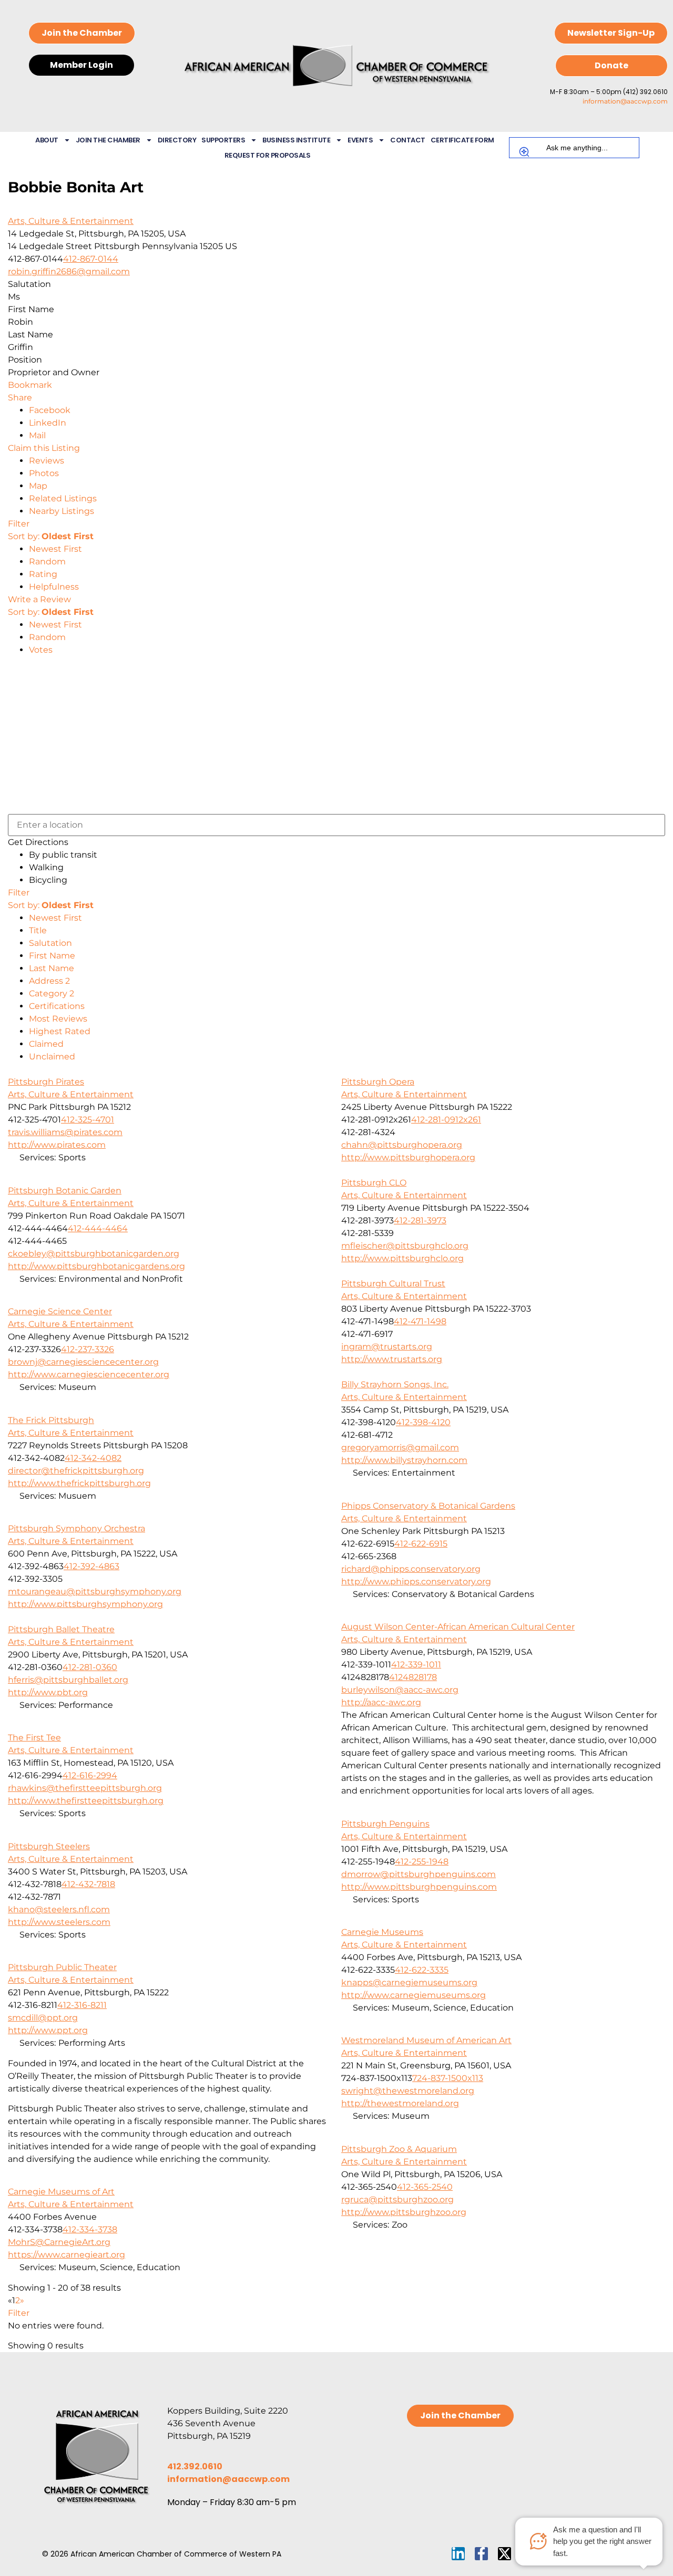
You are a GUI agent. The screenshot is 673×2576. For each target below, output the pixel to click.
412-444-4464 (98, 1228)
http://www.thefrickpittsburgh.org (79, 1483)
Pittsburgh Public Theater (62, 1967)
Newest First (55, 549)
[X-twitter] (504, 2554)
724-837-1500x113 (448, 2078)
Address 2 (49, 981)
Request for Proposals (268, 155)
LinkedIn (48, 423)
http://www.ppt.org (48, 2030)
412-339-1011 (416, 1665)
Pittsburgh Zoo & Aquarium (399, 2149)
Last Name (52, 968)
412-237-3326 (88, 1349)
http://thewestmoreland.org (400, 2103)
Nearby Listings (62, 511)
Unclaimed (52, 1057)
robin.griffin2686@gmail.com (69, 271)
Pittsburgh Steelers (49, 1846)
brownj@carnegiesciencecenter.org (83, 1362)
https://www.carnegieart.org (67, 2255)
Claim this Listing (44, 448)
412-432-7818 (88, 1884)
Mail (37, 435)
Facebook (50, 410)
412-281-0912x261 (446, 1120)
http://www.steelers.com (59, 1922)
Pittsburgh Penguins (385, 1824)
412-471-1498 (420, 1321)
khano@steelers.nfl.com (59, 1909)
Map (38, 486)
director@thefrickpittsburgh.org (76, 1471)
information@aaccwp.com (625, 101)
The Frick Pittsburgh (51, 1420)
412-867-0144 (91, 259)
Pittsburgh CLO (374, 1183)
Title (38, 930)
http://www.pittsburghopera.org (408, 1157)
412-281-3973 (420, 1220)
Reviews (47, 461)
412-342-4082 (93, 1458)
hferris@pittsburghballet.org (68, 1680)
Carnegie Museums (382, 1932)
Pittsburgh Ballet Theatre (61, 1629)
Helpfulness (54, 587)
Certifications (57, 1006)
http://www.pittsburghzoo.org (404, 2212)
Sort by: (51, 536)
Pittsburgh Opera (378, 1082)
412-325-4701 (88, 1120)
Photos (44, 473)
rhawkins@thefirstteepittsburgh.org (85, 1788)
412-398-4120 (423, 1422)
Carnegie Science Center (60, 1311)
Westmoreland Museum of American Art (426, 2040)
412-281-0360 (90, 1667)
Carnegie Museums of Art (61, 2192)
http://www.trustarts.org (392, 1359)
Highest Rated (60, 1031)
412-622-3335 (422, 1970)
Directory (177, 140)
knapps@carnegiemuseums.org (409, 1982)
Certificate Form (462, 140)
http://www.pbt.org (48, 1692)
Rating (43, 574)
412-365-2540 (425, 2187)
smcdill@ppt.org (43, 2018)
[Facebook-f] (481, 2554)
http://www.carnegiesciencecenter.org (89, 1374)
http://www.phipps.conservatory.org (416, 1581)
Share (20, 398)
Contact (408, 140)
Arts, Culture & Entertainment (71, 221)
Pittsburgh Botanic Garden (65, 1191)
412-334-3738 (90, 2229)
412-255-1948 (422, 1862)
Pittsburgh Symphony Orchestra (77, 1528)
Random (47, 561)
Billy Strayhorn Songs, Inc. (395, 1384)
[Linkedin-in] (458, 2554)
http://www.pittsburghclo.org (402, 1258)
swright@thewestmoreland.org (408, 2091)
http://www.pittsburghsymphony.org (85, 1604)
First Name (52, 956)
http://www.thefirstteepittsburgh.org (86, 1801)
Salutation (50, 943)
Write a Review (39, 599)
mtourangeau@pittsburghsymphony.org (95, 1591)
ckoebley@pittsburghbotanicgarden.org (94, 1254)
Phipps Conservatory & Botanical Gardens (428, 1506)
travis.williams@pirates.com (65, 1132)
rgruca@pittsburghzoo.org (397, 2199)
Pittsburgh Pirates (46, 1082)
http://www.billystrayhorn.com (404, 1460)
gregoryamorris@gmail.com (400, 1447)
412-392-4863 (91, 1566)
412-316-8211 (82, 2005)
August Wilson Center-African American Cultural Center (458, 1627)
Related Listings (63, 498)
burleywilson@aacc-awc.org (400, 1690)
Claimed (46, 1044)
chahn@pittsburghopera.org (402, 1145)
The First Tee (34, 1738)
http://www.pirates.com (57, 1145)
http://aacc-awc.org (381, 1702)
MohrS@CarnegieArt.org (59, 2242)
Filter (19, 524)
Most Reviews (58, 1019)
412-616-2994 (90, 1775)
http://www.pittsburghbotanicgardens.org (96, 1266)
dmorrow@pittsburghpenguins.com (419, 1874)
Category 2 (52, 993)
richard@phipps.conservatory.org (411, 1569)
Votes (41, 650)
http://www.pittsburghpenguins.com (419, 1887)
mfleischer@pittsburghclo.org (405, 1246)
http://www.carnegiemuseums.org (414, 1995)
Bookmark (30, 385)
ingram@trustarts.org (387, 1347)
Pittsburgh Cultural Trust (393, 1284)
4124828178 (413, 1677)
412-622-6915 (421, 1544)
